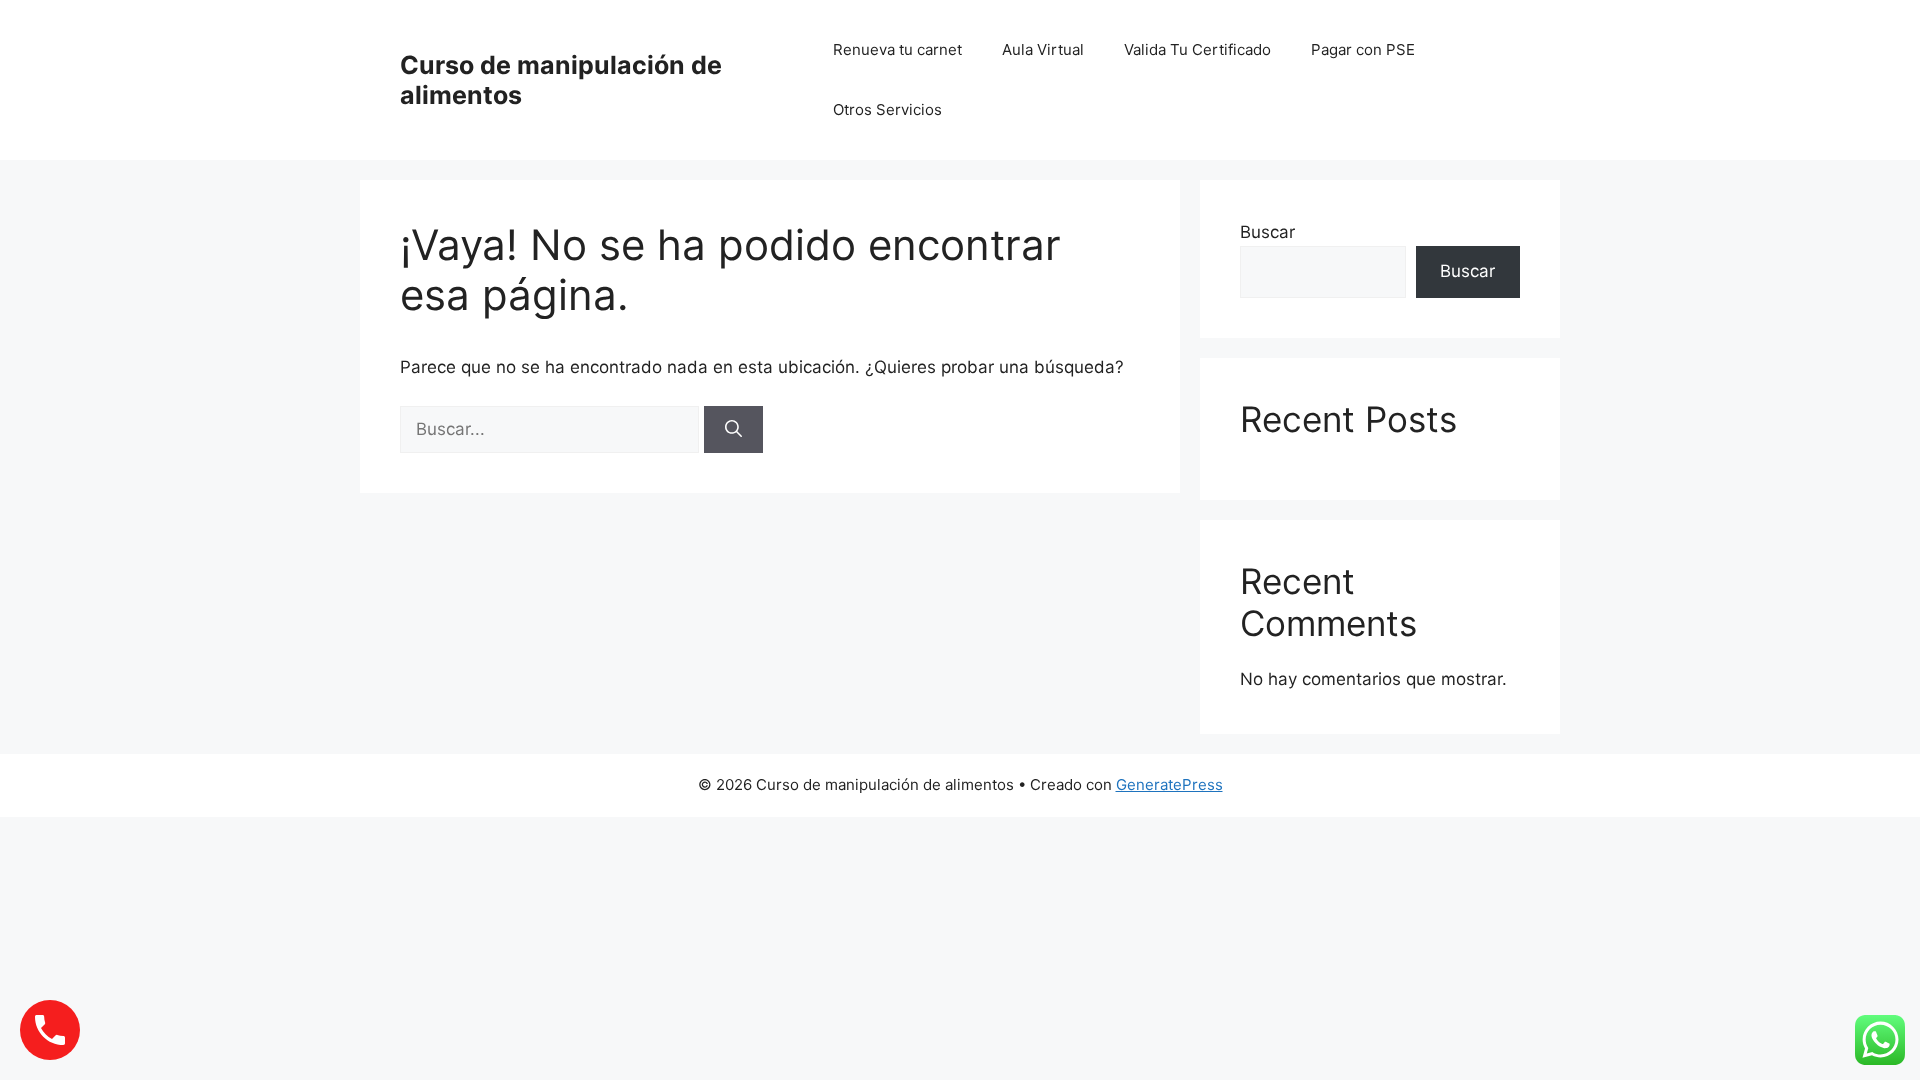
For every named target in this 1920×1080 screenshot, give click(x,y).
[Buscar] (733, 430)
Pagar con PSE (1363, 49)
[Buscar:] (552, 429)
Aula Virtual (1043, 49)
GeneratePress (1169, 784)
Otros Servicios (887, 109)
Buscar (1267, 232)
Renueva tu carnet (897, 49)
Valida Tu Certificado (1197, 49)
